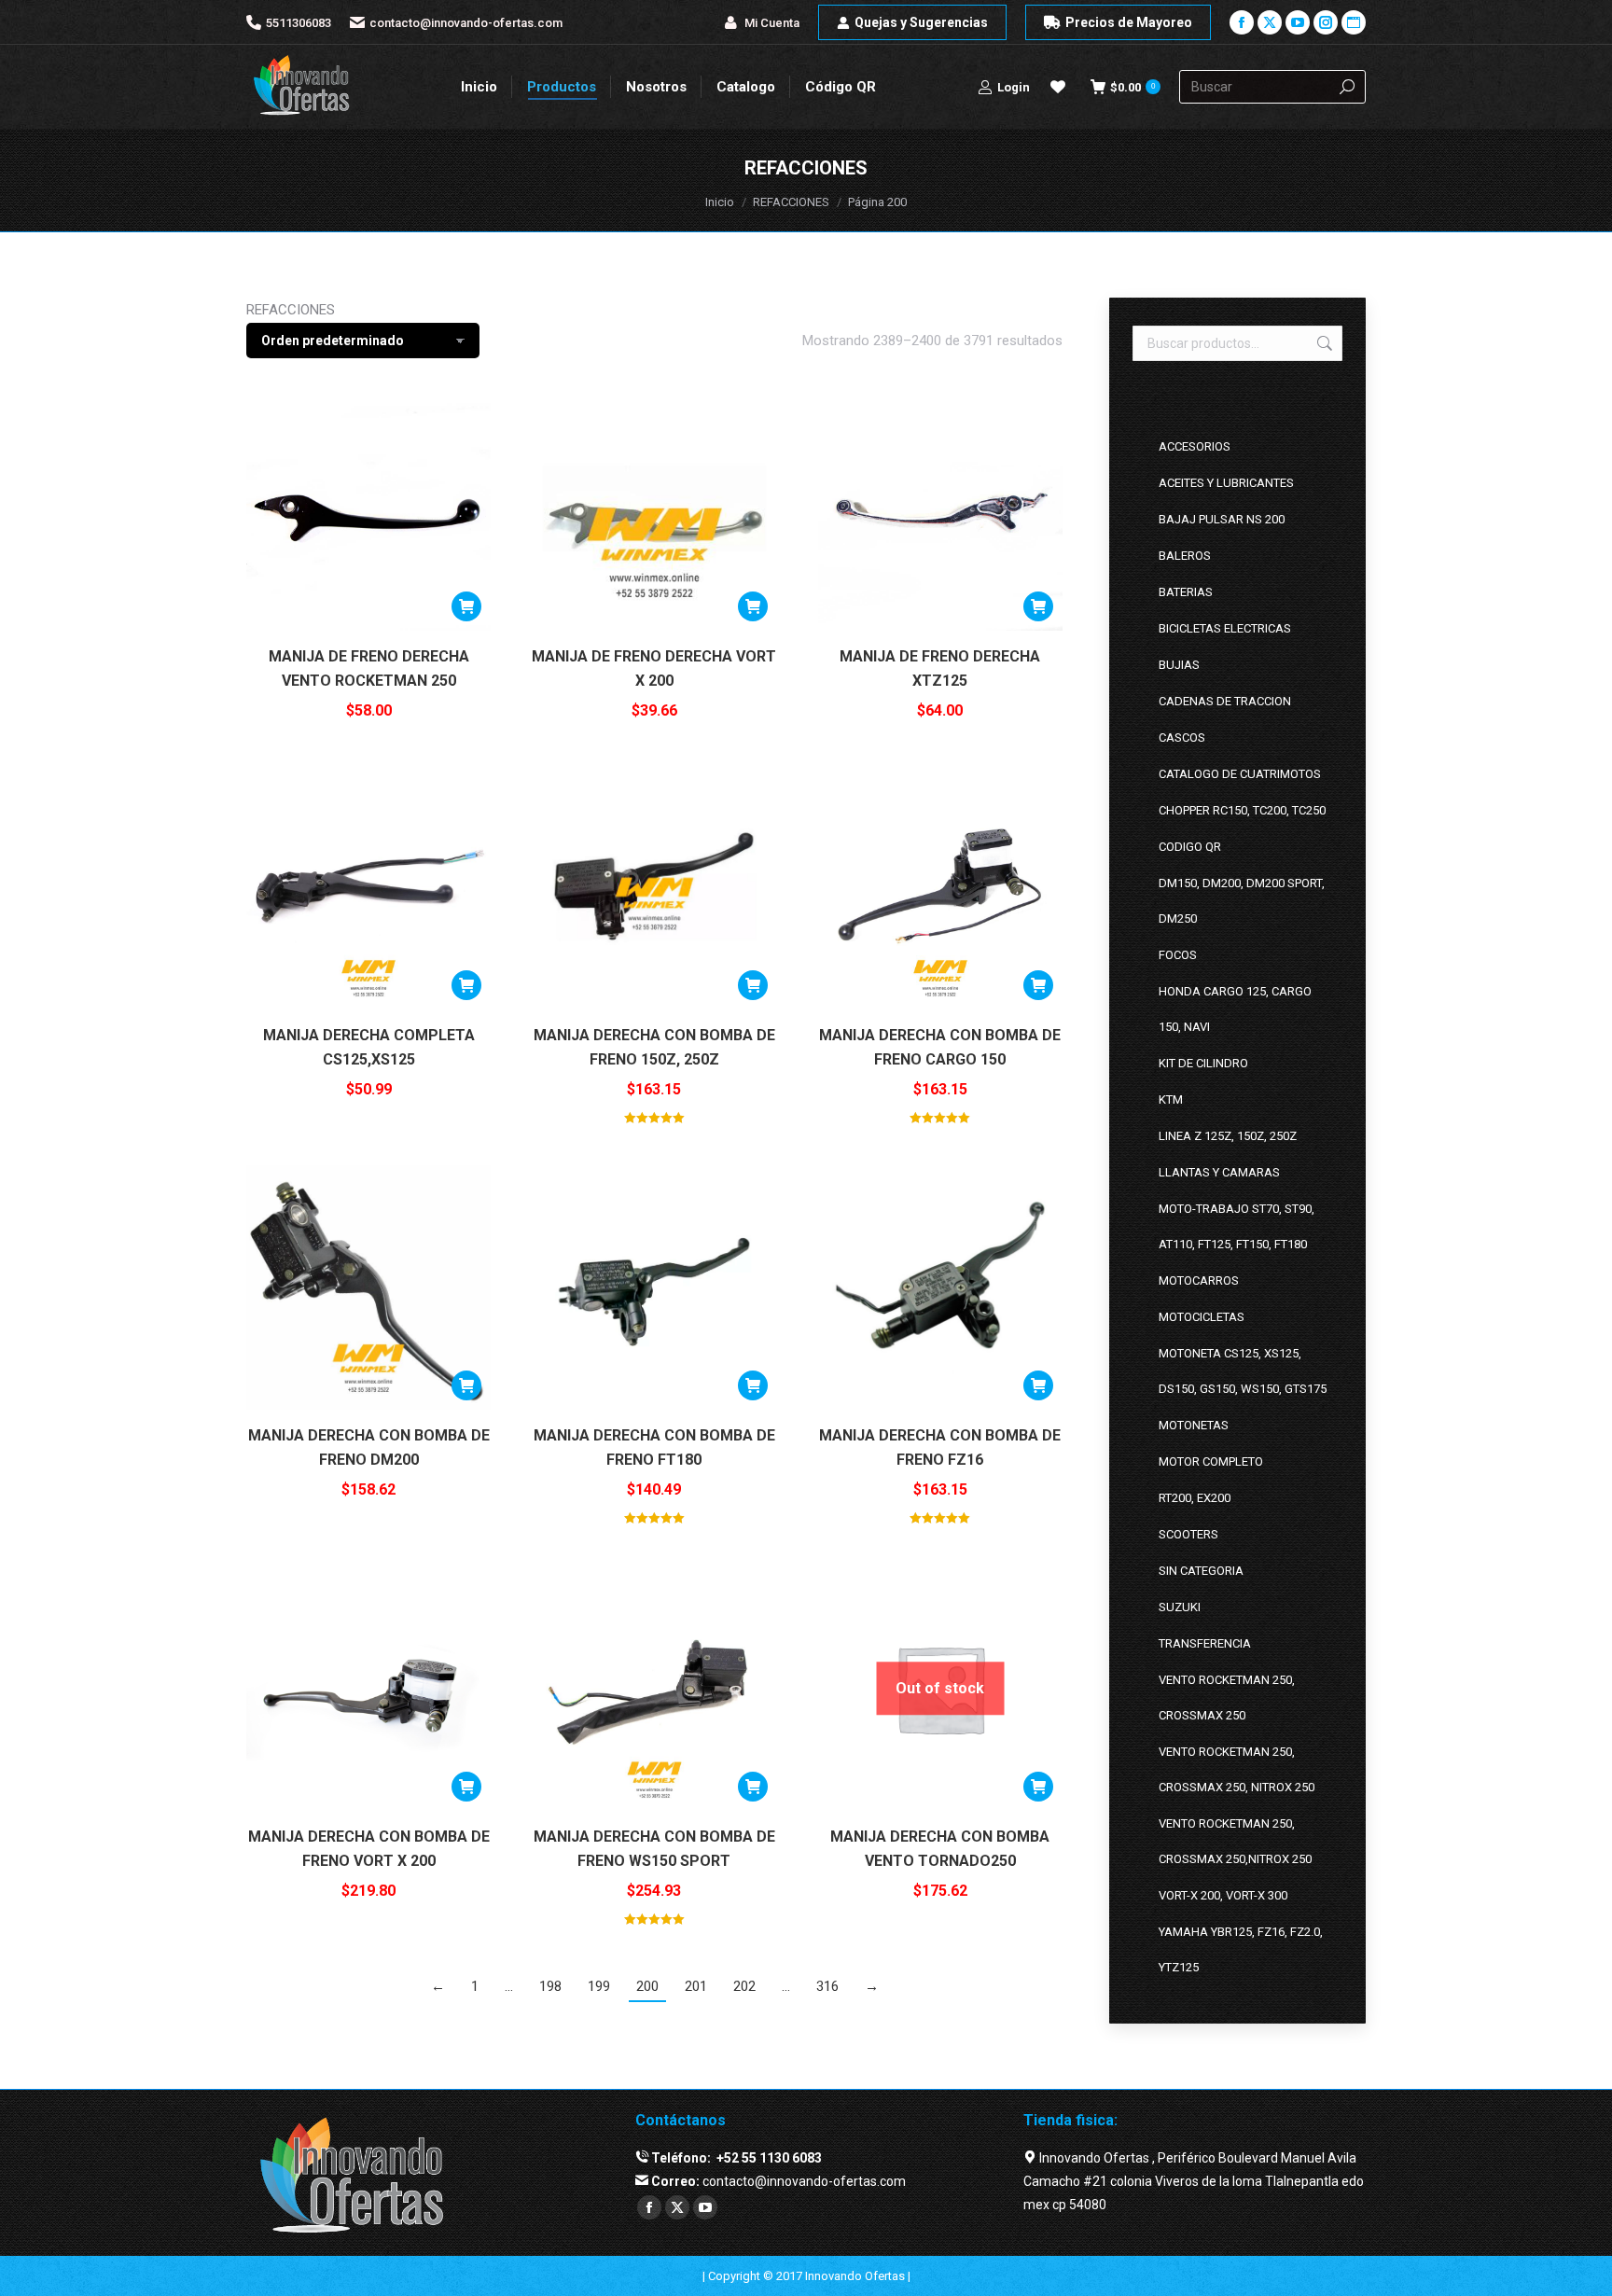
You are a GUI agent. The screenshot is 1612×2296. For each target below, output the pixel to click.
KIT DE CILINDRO (1203, 1063)
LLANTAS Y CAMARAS (1219, 1172)
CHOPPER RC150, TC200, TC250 (1242, 810)
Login (1014, 87)
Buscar (1323, 343)
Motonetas (1194, 1425)
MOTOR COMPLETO (1211, 1461)
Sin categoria (1201, 1571)
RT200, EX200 (1195, 1498)
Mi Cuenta (772, 23)
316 (827, 1986)
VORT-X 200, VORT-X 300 (1223, 1895)
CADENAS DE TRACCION (1225, 701)
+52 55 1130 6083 (768, 2158)
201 (696, 1986)
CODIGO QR (1190, 847)
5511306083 (299, 23)
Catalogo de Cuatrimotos (1240, 774)
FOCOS (1178, 955)
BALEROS (1185, 556)
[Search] (1347, 87)
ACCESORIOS (1195, 446)
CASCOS (1182, 738)
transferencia (1205, 1643)
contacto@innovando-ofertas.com (466, 23)
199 (599, 1986)
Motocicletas (1202, 1317)
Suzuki (1180, 1607)
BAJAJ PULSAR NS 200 (1222, 519)
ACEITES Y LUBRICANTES (1226, 483)
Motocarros (1199, 1280)
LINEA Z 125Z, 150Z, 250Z (1228, 1136)
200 (647, 1986)
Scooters (1188, 1534)
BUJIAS (1179, 665)
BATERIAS (1186, 592)
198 (550, 1986)
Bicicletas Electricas (1225, 628)
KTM (1171, 1099)
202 (744, 1986)
